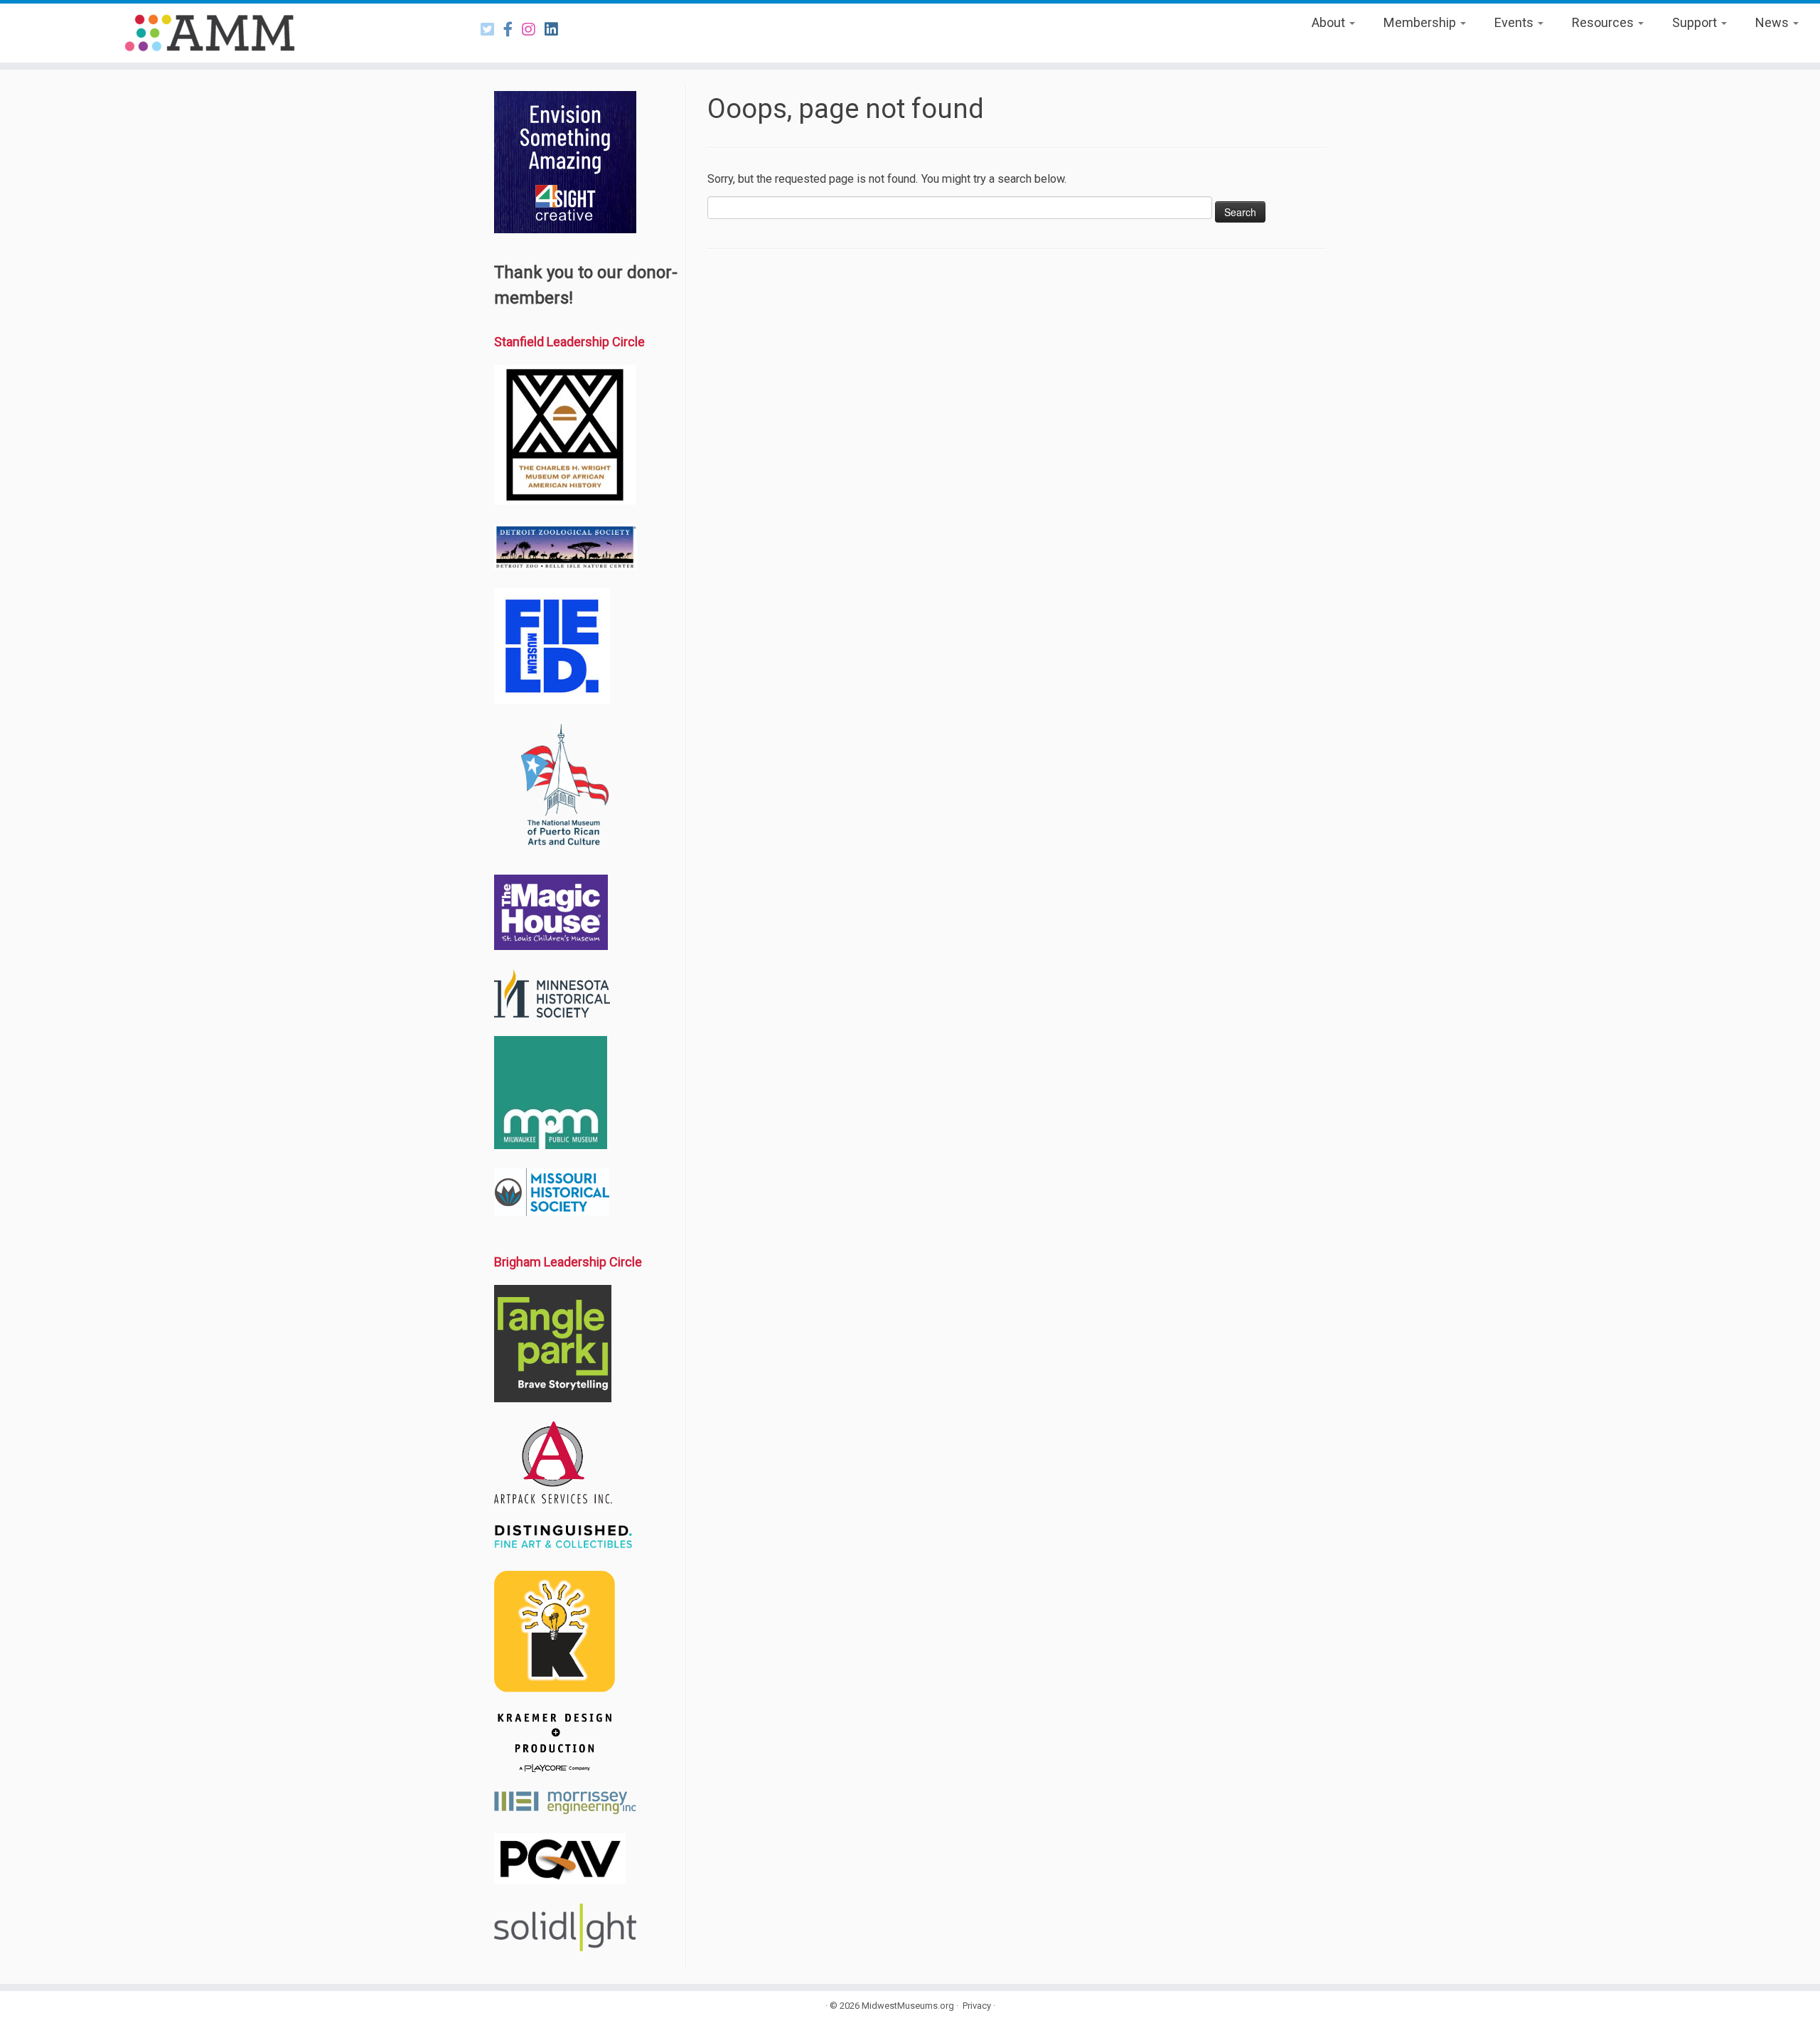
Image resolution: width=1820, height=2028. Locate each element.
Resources (1604, 22)
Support (1696, 22)
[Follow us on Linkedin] (556, 30)
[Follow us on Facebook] (513, 30)
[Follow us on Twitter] (492, 30)
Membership (1421, 22)
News (1773, 22)
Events (1515, 22)
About (1330, 22)
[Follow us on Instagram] (533, 30)
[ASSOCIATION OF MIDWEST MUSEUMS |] (210, 33)
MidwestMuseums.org (908, 2006)
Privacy (977, 2006)
